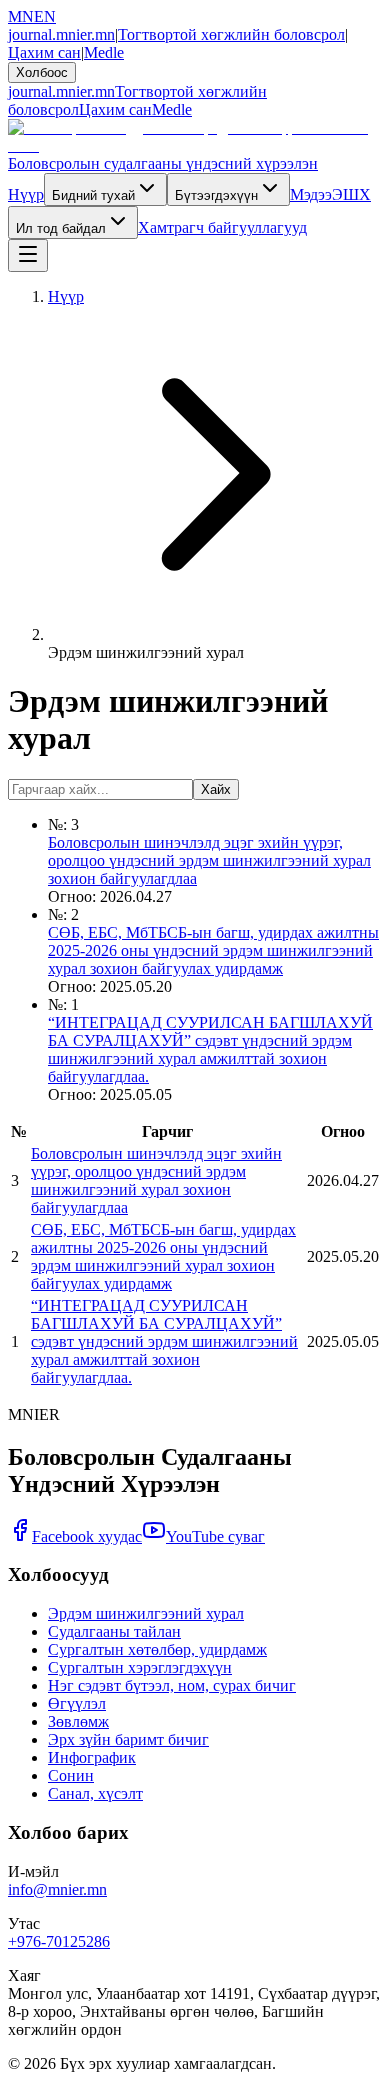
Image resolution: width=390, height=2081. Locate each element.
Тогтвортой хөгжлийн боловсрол (231, 34)
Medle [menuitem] (172, 109)
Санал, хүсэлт (95, 1793)
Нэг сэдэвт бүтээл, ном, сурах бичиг (172, 1685)
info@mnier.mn (57, 1889)
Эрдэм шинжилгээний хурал (146, 1613)
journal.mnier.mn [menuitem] (61, 91)
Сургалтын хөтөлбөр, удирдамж (157, 1649)
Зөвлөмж (78, 1721)
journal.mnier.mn (61, 34)
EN (45, 16)
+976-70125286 (59, 1941)
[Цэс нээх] (28, 255)
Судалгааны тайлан (114, 1631)
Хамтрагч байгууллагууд (222, 227)
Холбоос (42, 72)
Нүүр (26, 194)
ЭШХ (351, 194)
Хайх (216, 789)
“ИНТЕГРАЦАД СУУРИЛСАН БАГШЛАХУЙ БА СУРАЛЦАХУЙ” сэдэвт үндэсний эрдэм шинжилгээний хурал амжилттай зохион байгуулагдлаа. (210, 1049)
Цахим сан (44, 52)
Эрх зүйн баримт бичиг (128, 1739)
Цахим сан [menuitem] (115, 109)
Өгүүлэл (77, 1703)
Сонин (71, 1775)
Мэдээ (311, 194)
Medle (104, 52)
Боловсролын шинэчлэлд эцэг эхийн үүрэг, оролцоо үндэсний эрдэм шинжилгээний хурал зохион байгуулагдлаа (209, 860)
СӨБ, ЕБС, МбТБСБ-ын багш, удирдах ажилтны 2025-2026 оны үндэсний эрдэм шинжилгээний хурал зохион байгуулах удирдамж (213, 950)
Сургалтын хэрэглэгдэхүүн (140, 1667)
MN (21, 16)
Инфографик (92, 1757)
